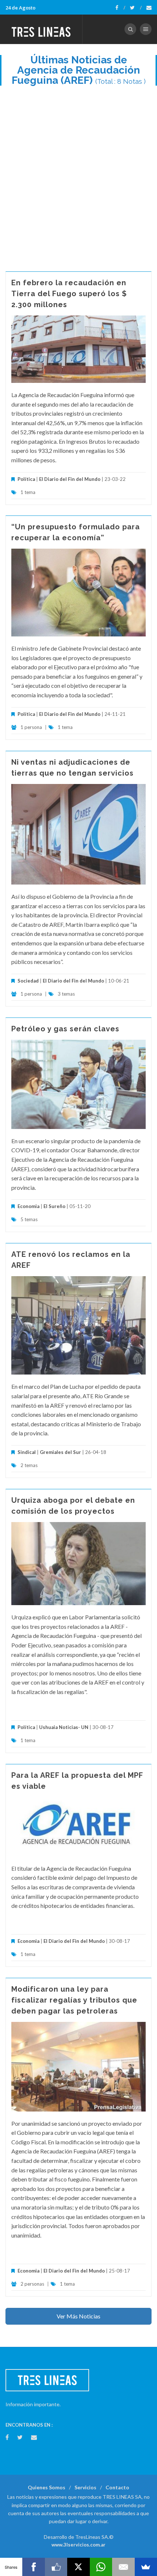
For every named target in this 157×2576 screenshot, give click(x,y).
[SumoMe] (146, 2567)
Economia (29, 1206)
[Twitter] (136, 8)
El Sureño (54, 1206)
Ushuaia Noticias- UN (64, 1727)
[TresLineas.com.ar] (41, 29)
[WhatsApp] (101, 2567)
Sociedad (28, 981)
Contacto (117, 2487)
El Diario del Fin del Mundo (70, 479)
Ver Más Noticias (78, 2316)
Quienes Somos (47, 2487)
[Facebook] (120, 8)
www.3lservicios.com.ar (78, 2545)
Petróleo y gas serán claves (65, 1029)
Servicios (85, 2487)
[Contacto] (149, 8)
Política (26, 479)
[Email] (123, 2567)
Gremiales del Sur (60, 1452)
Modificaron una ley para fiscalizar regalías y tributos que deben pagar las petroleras (74, 2000)
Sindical (27, 1452)
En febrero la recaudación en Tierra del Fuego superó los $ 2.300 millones (69, 294)
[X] (78, 2567)
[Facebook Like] (56, 2567)
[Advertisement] (78, 175)
